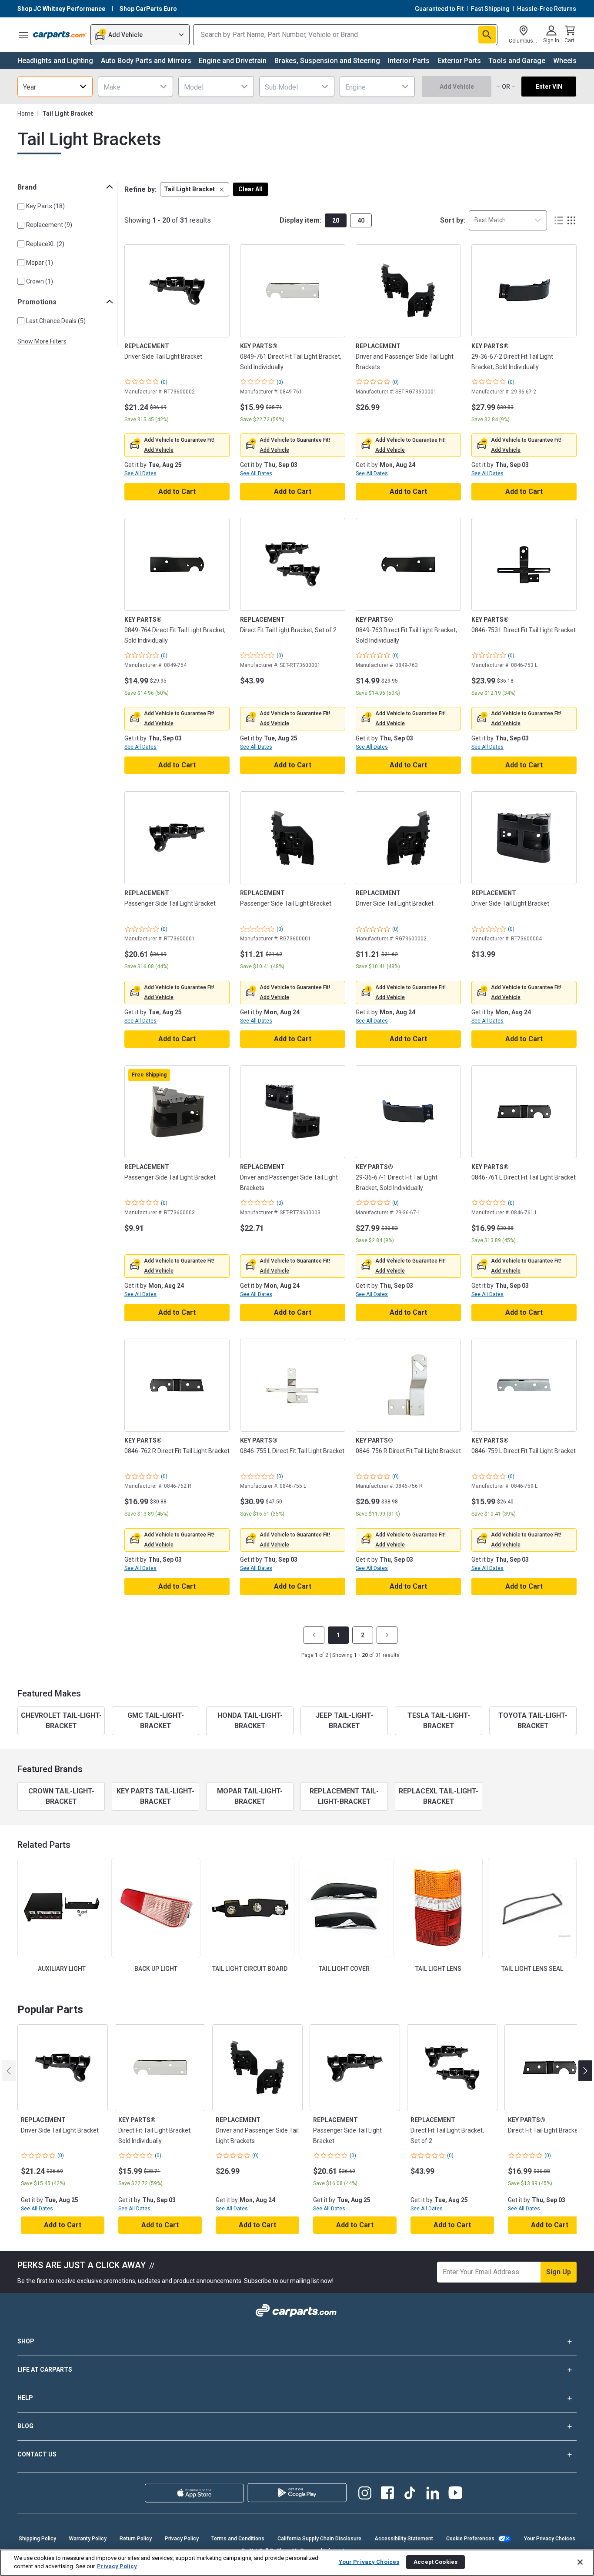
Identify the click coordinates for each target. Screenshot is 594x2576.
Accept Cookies (435, 2562)
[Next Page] (387, 1635)
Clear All (250, 189)
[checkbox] (21, 207)
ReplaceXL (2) (45, 244)
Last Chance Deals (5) (56, 321)
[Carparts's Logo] (60, 35)
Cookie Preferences (470, 2539)
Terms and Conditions (238, 2539)
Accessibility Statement (404, 2539)
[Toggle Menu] (23, 35)
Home (26, 113)
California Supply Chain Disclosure (319, 2539)
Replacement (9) (49, 225)
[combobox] (55, 87)
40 (361, 220)
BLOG (25, 2426)
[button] (195, 189)
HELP (25, 2398)
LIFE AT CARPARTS (45, 2369)
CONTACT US (37, 2454)
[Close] (580, 2562)
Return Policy (136, 2539)
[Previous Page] (314, 1635)
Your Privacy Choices (550, 2539)
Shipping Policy (37, 2539)
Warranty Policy (88, 2539)
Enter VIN (549, 87)
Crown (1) (40, 281)
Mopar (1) (40, 263)
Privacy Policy (182, 2539)
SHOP (26, 2341)
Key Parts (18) (45, 206)
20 (336, 220)
